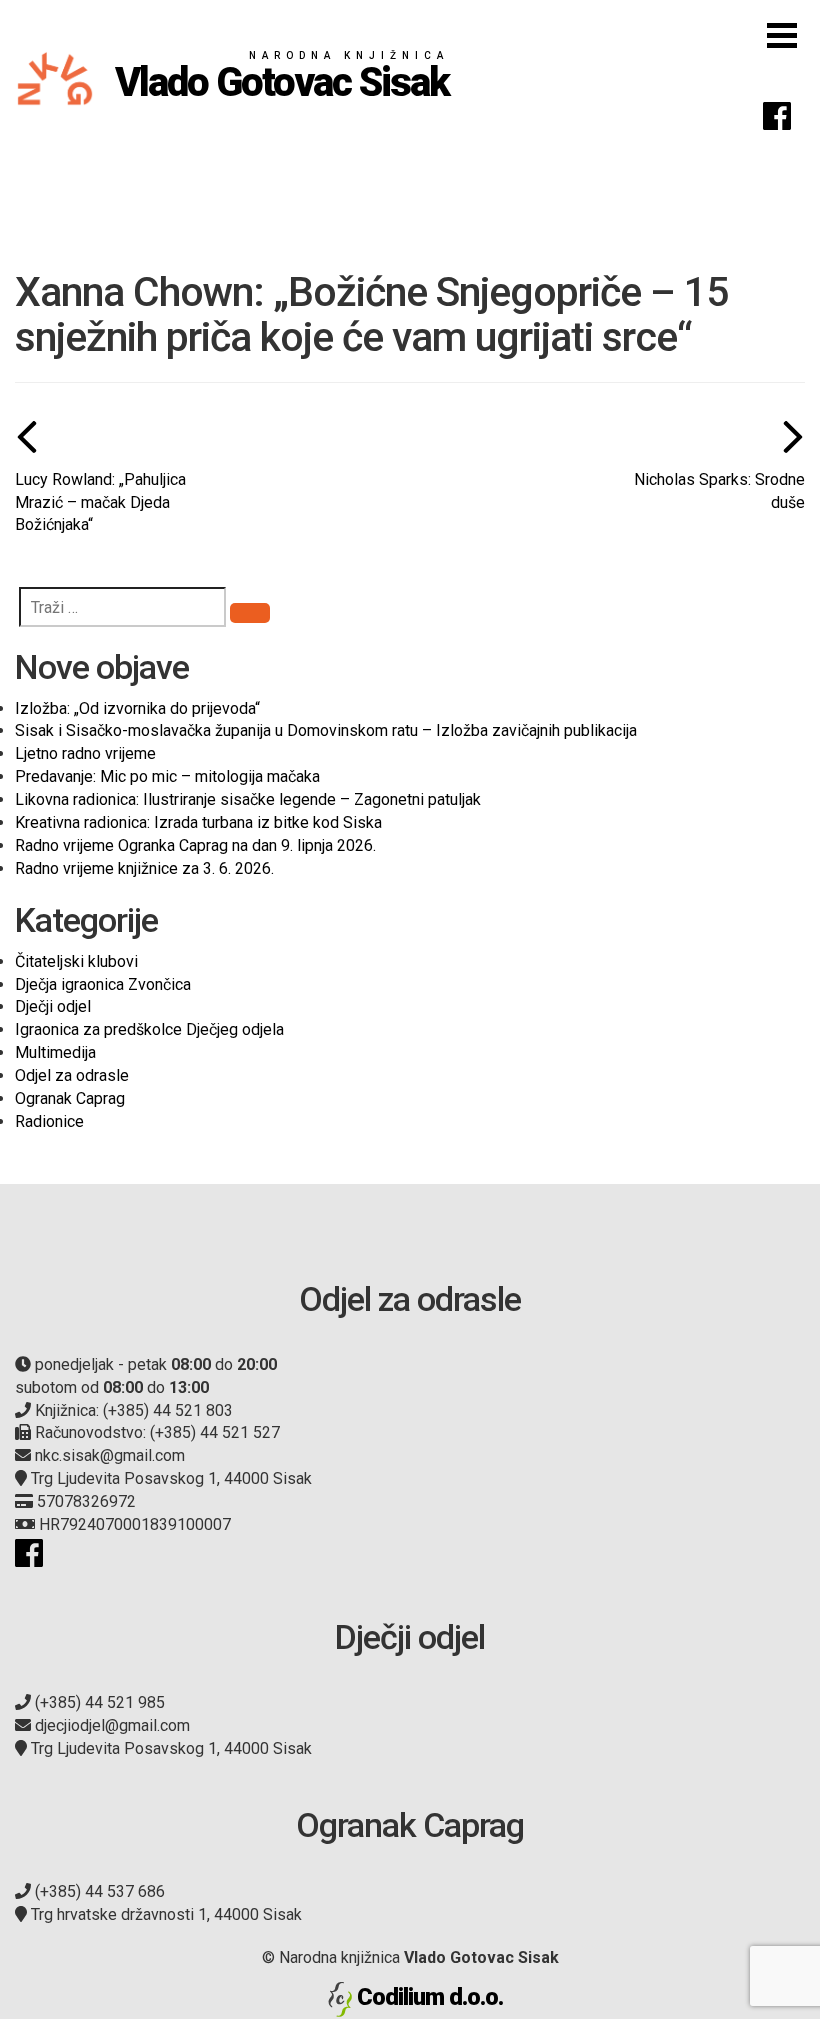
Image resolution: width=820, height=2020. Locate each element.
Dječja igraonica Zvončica (103, 984)
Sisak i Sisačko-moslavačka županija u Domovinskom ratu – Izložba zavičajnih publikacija (326, 730)
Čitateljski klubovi (76, 961)
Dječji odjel (53, 1006)
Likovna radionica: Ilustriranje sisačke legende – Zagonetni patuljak (248, 799)
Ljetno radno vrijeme (85, 753)
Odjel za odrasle (72, 1075)
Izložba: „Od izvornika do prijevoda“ (137, 708)
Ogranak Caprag (70, 1098)
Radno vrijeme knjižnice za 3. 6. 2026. (144, 868)
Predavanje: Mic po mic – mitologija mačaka (167, 776)
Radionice (49, 1121)
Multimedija (55, 1052)
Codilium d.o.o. (430, 1997)
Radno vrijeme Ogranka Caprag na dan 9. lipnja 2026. (195, 845)
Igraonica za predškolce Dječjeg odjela (149, 1029)
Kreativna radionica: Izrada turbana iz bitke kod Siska (198, 822)
